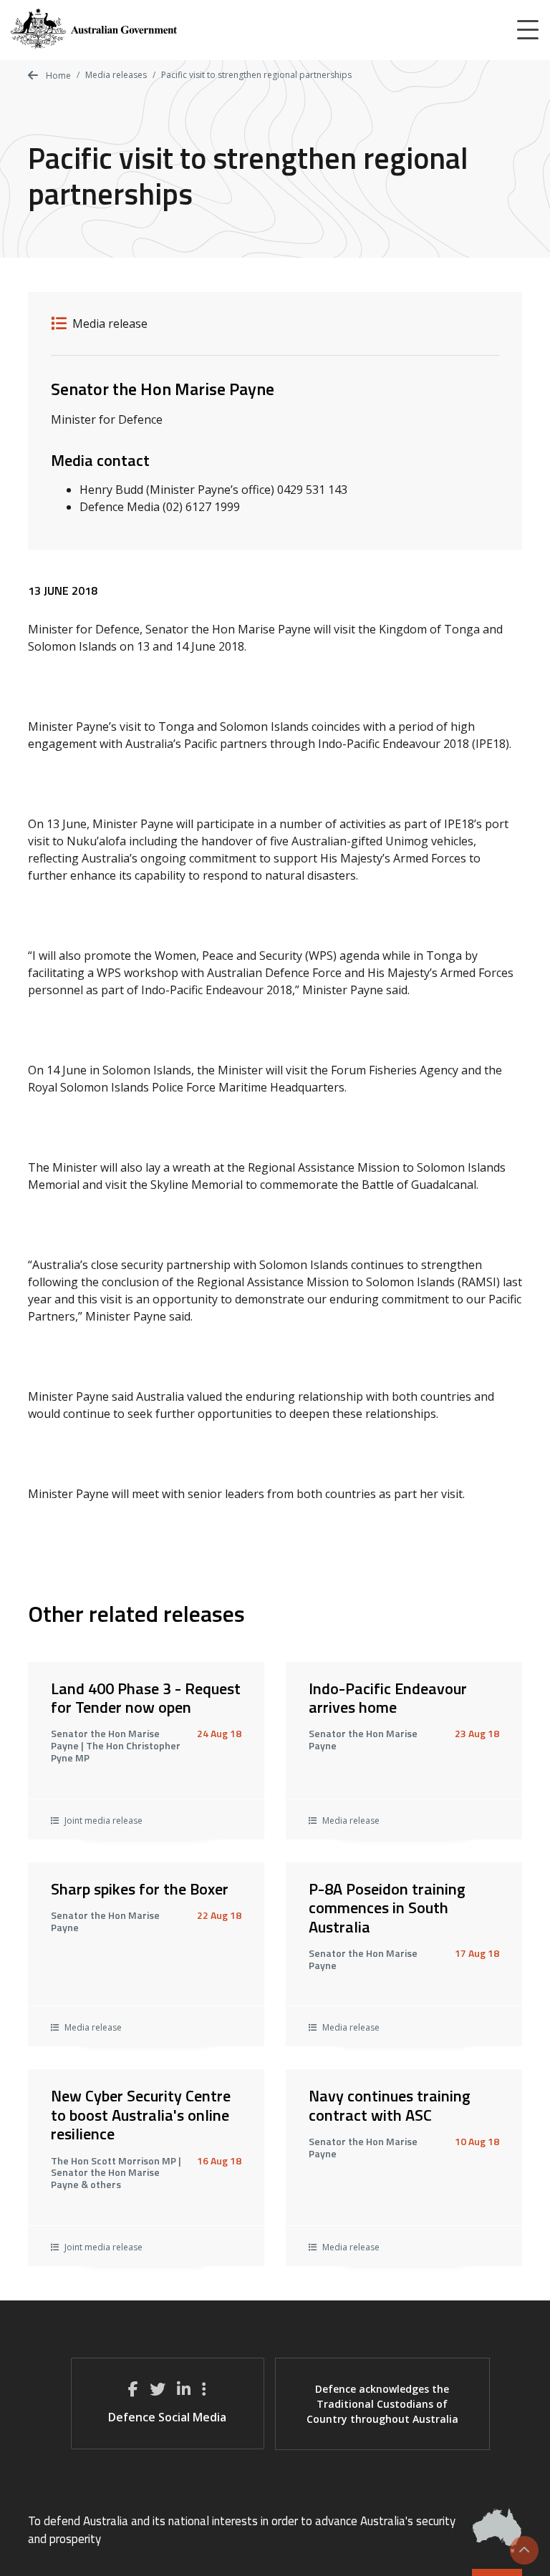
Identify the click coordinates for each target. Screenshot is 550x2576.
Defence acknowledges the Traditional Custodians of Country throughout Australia (382, 2404)
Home (57, 76)
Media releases (116, 75)
